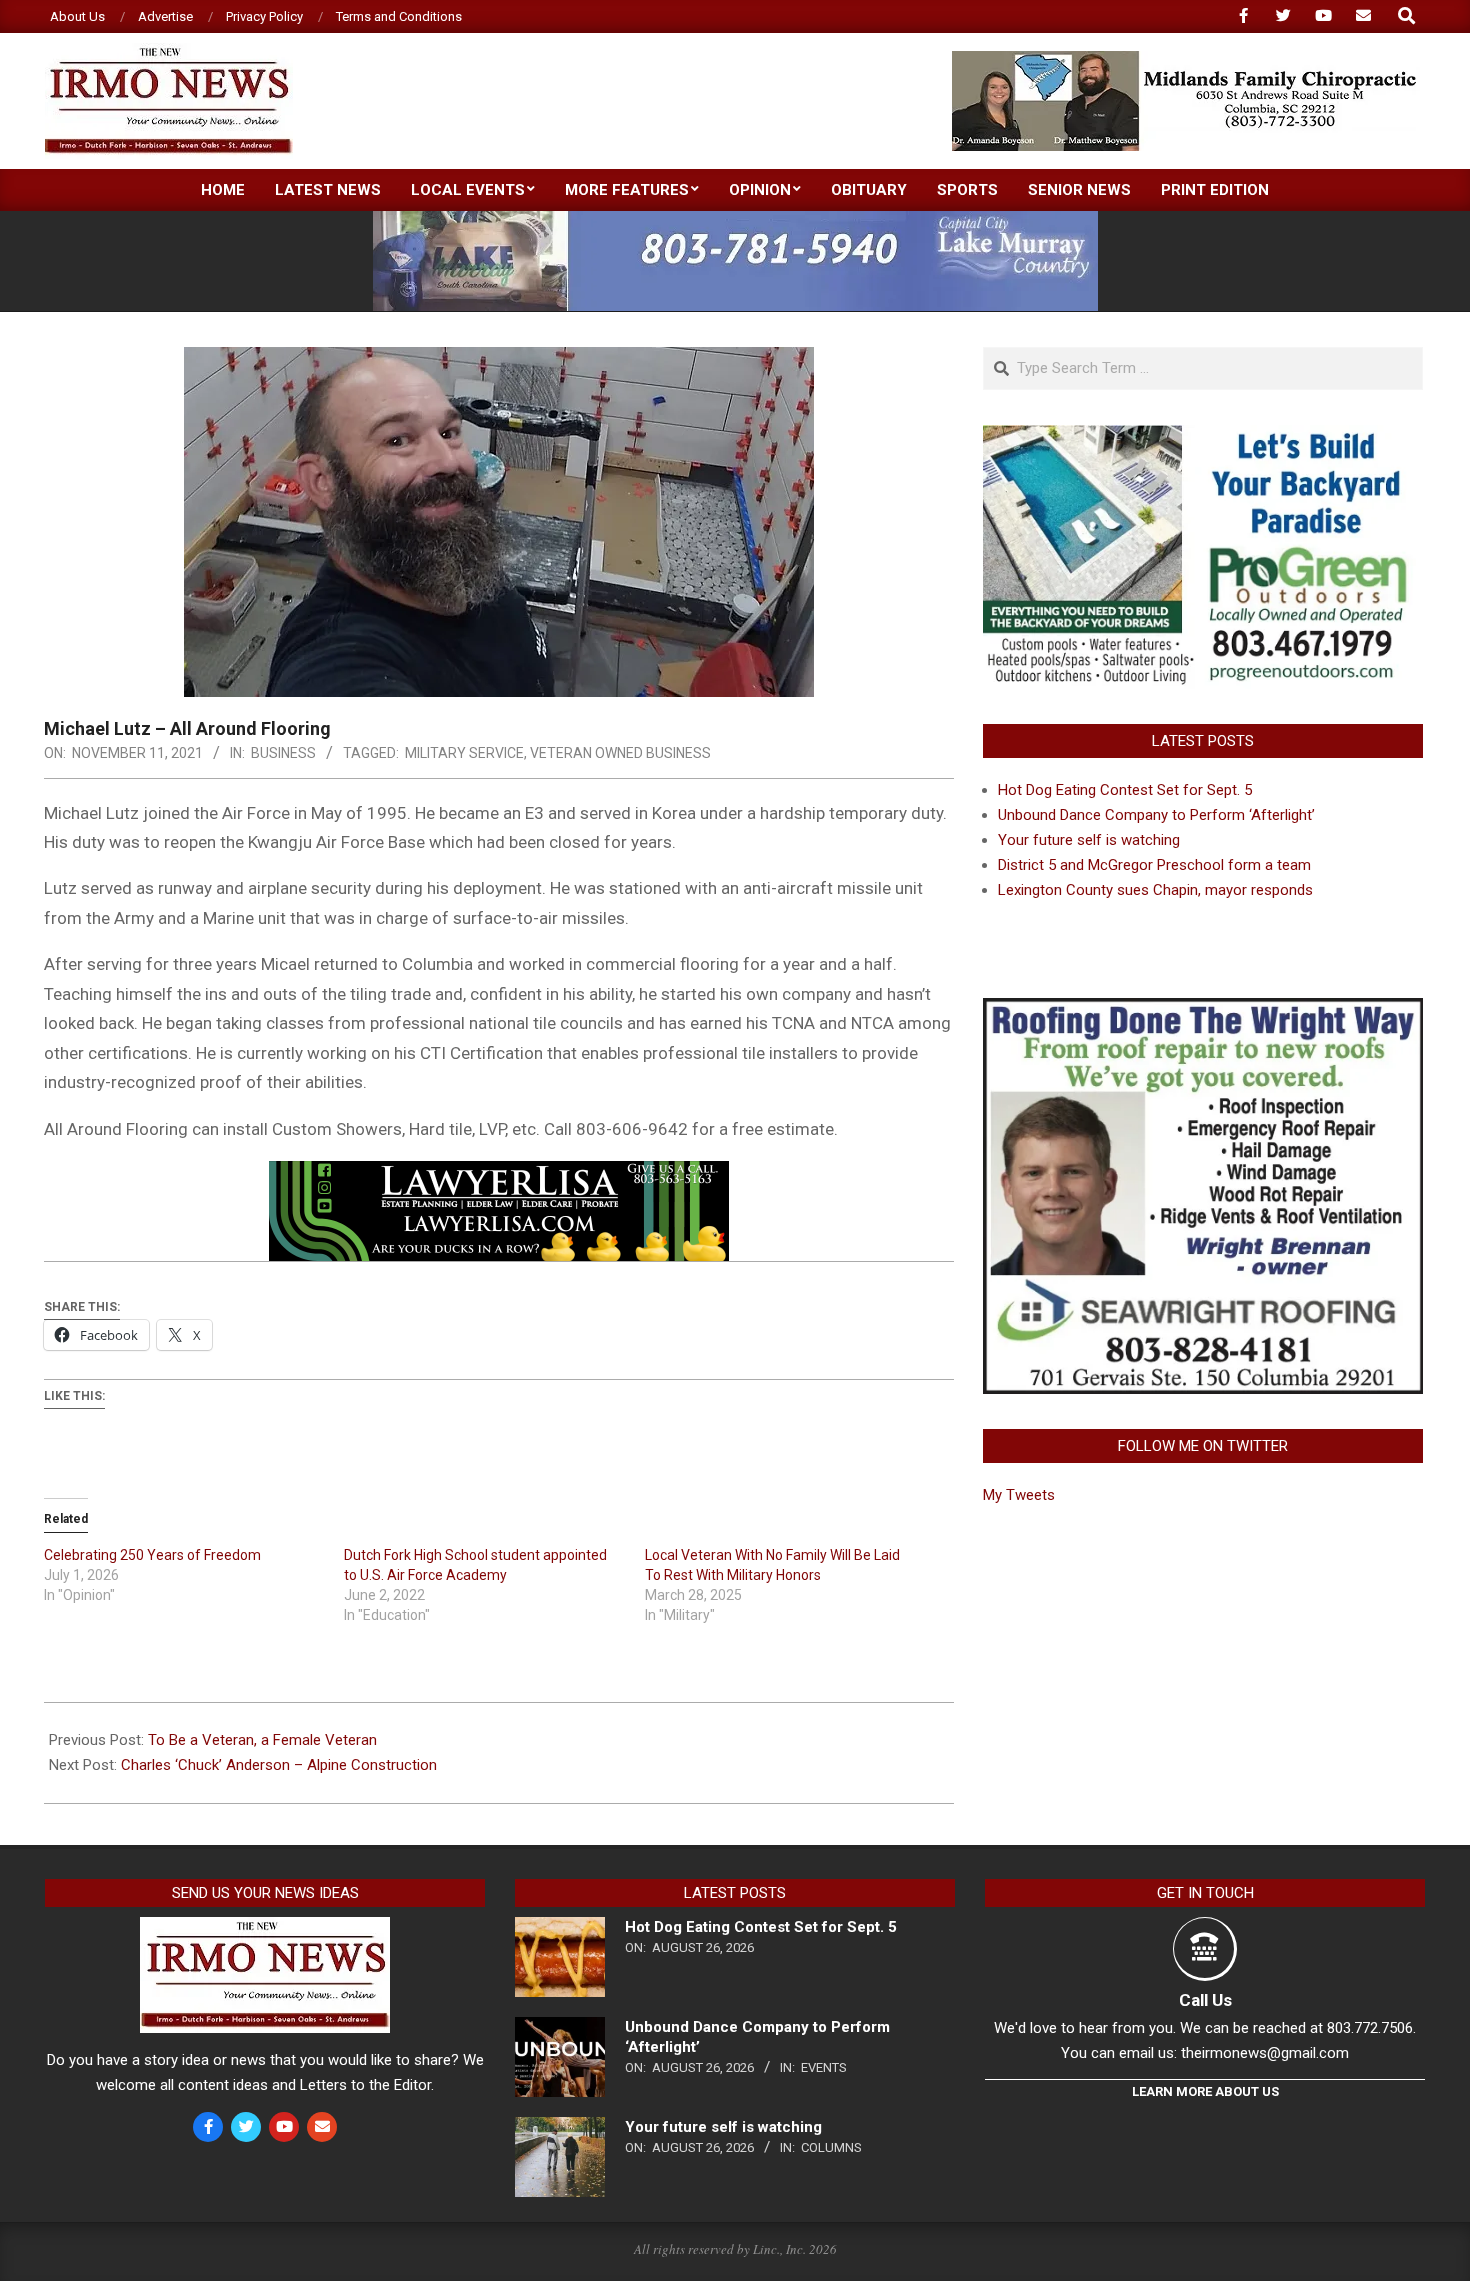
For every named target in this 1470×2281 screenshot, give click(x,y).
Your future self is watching (1089, 840)
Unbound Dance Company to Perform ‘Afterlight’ (1156, 815)
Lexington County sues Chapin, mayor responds (1155, 890)
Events (824, 2067)
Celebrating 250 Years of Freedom (152, 1555)
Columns (831, 2147)
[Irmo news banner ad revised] (499, 1175)
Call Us (1205, 2000)
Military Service (464, 753)
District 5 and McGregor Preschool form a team (1154, 865)
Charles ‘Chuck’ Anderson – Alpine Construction (279, 1765)
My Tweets (1019, 1495)
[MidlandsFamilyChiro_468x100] (1186, 59)
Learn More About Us (1205, 2091)
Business (283, 753)
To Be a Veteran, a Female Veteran (262, 1740)
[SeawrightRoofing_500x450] (1203, 1010)
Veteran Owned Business (620, 753)
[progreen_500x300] (1203, 437)
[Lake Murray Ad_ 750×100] (735, 219)
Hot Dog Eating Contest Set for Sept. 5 (1125, 790)
